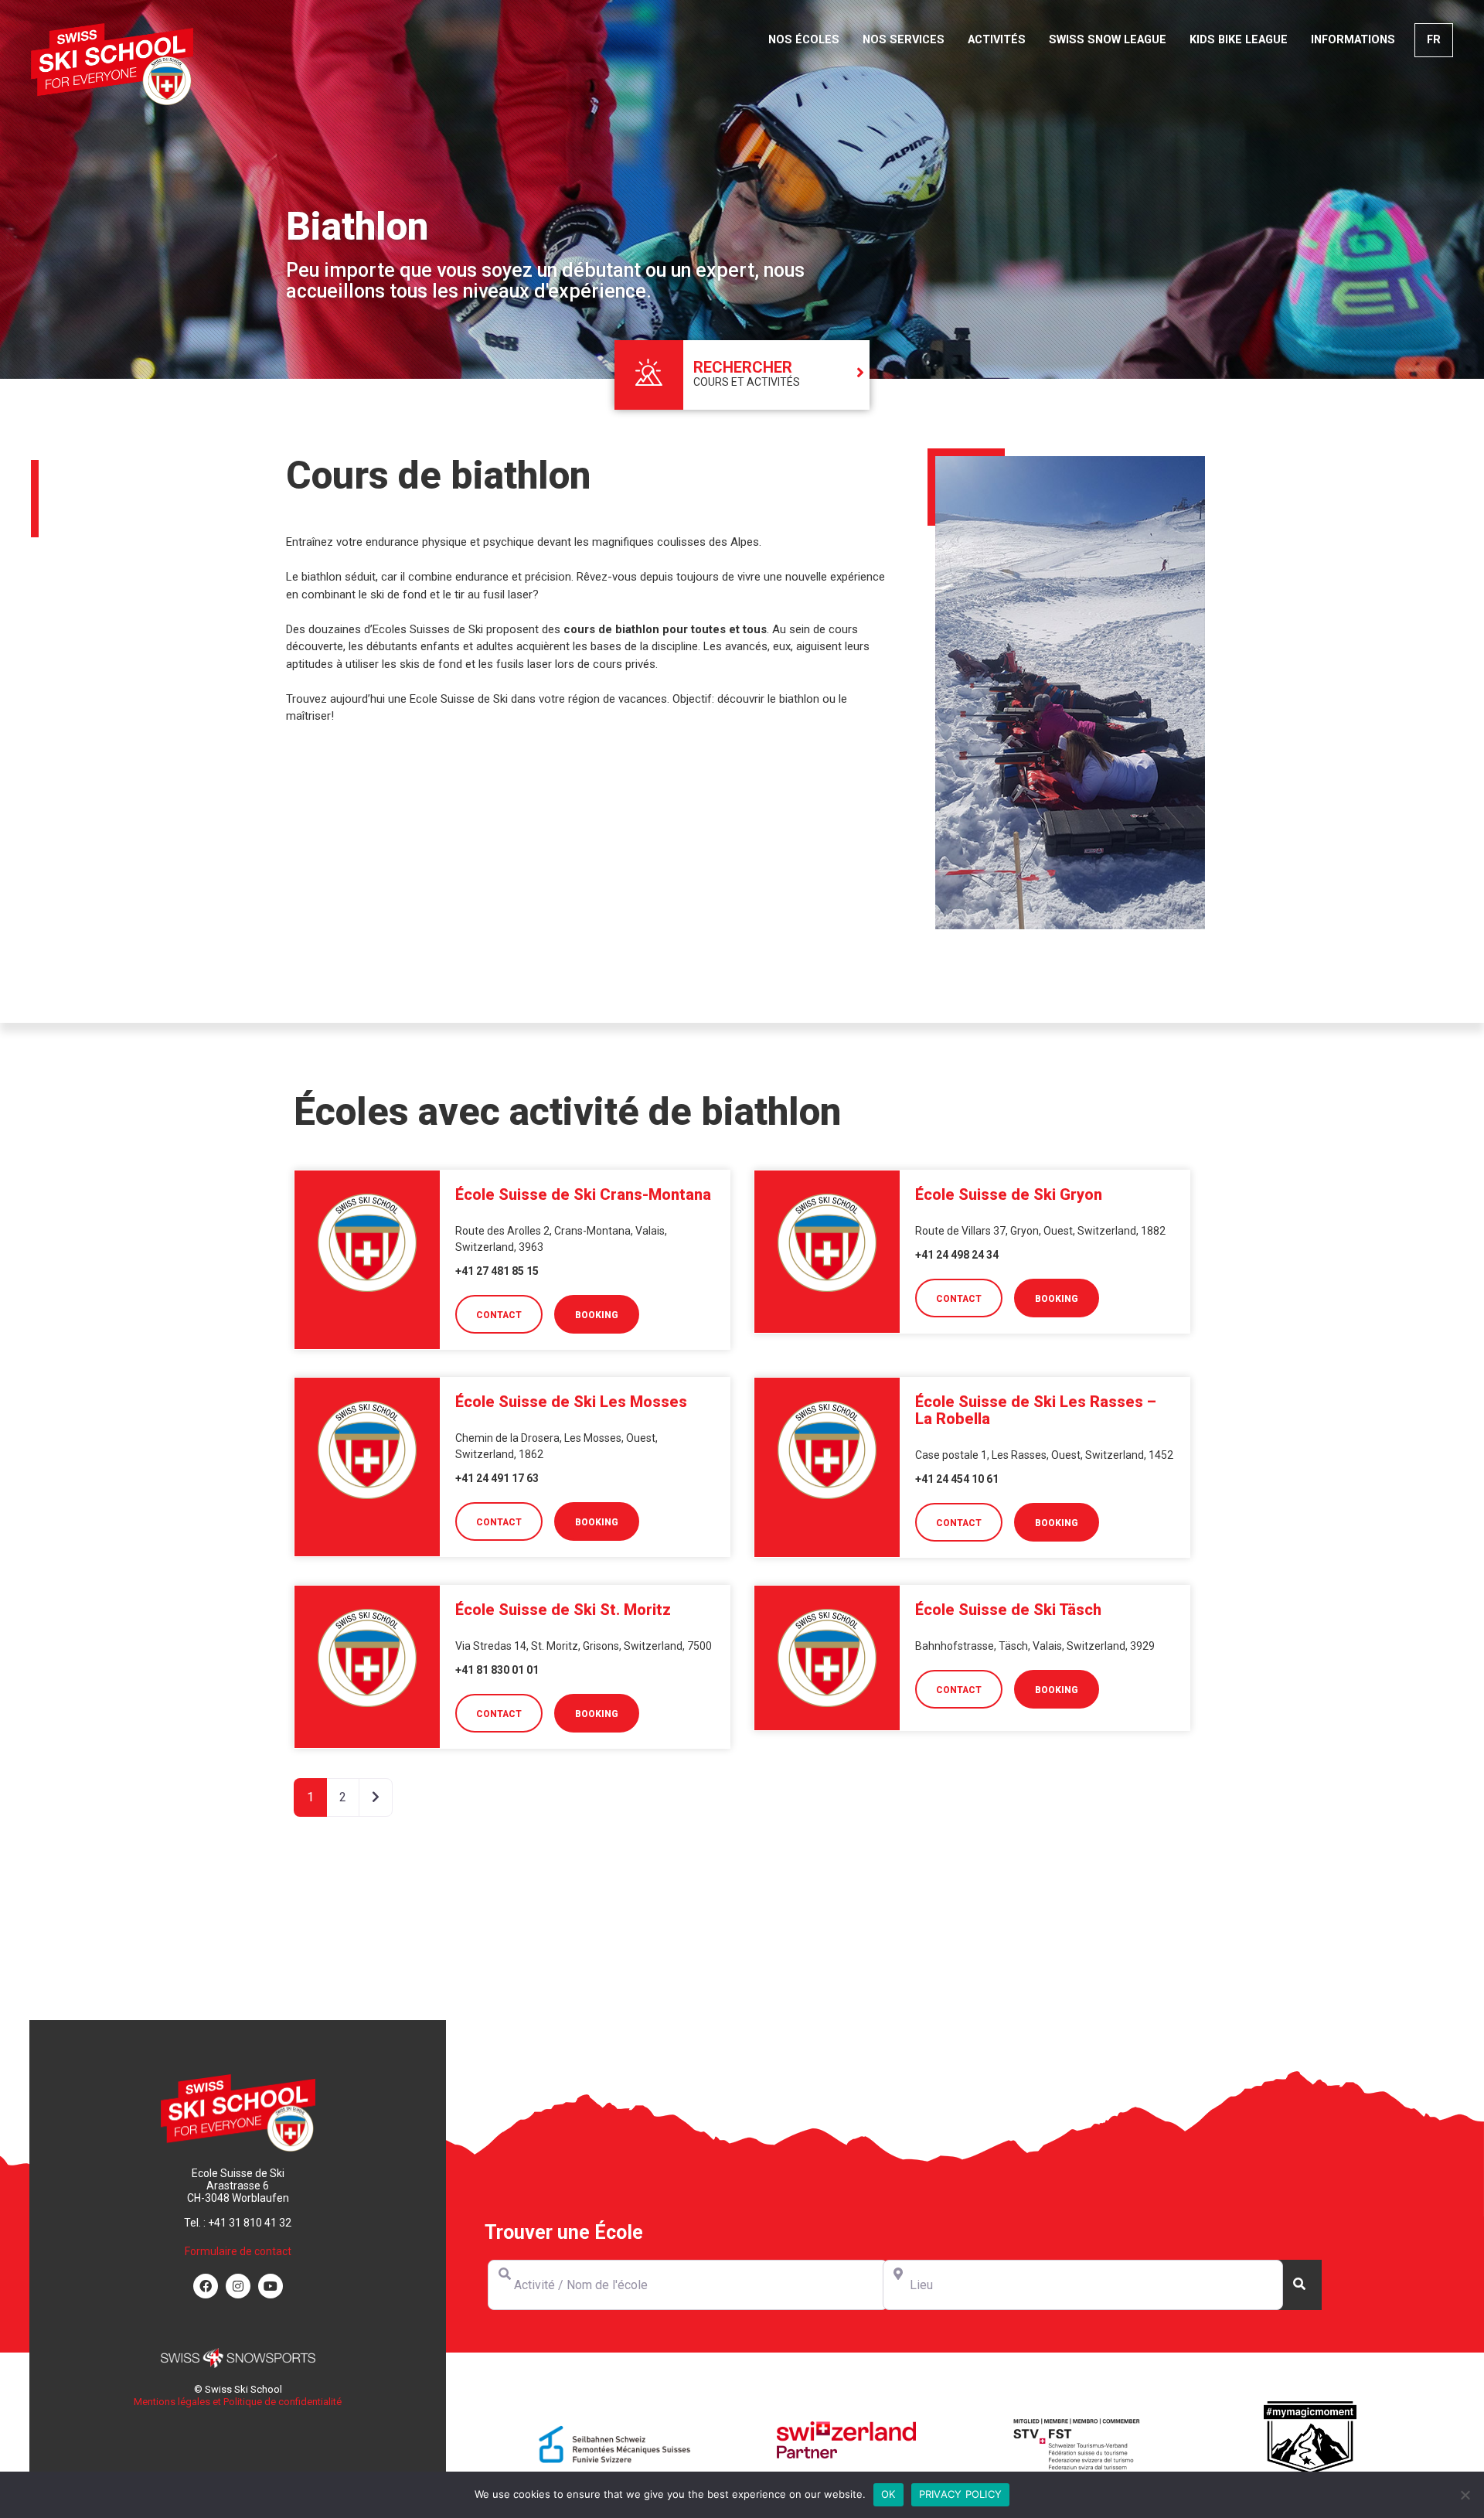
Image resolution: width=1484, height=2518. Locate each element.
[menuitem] (1434, 40)
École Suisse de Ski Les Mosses (571, 1402)
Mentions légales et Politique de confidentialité (238, 2402)
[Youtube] (271, 2286)
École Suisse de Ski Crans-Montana (583, 1194)
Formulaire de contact (238, 2251)
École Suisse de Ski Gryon (1009, 1194)
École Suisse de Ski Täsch (1008, 1610)
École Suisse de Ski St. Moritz (563, 1610)
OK (888, 2494)
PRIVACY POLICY (961, 2494)
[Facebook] (206, 2286)
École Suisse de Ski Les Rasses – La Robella (1036, 1410)
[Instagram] (238, 2286)
